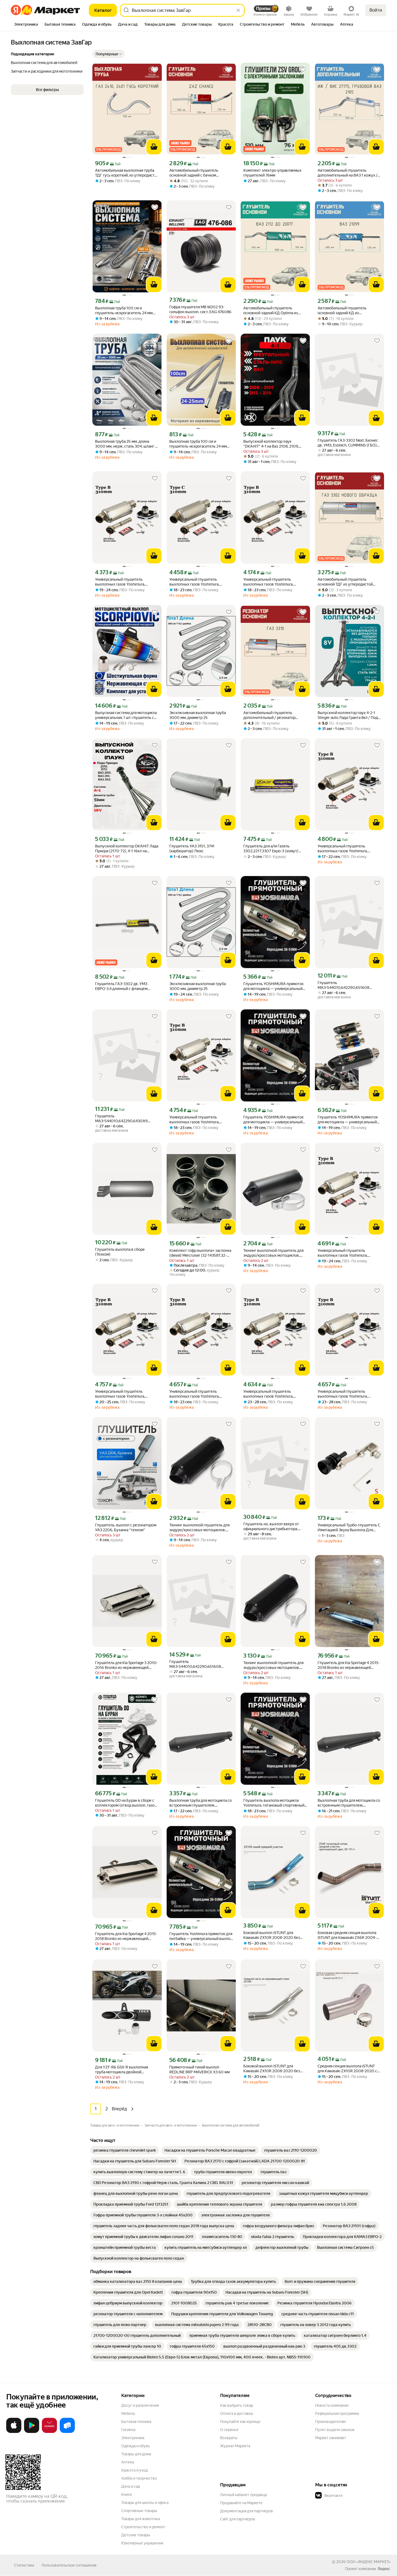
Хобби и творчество (139, 2478)
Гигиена (128, 2430)
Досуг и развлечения (140, 2405)
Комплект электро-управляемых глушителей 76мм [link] (272, 173)
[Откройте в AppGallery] (49, 2432)
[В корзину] (154, 147)
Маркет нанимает (331, 2438)
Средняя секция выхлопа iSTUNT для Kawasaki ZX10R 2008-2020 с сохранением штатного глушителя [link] (348, 2069)
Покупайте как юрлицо (240, 2422)
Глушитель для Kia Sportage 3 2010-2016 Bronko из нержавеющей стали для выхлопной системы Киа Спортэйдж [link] (126, 1665)
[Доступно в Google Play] (32, 2432)
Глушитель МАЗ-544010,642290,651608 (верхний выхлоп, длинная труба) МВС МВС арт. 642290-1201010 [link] (199, 1664)
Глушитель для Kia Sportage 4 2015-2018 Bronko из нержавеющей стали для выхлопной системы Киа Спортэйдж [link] (126, 1936)
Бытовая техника (136, 2422)
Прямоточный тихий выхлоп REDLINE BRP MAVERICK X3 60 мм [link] (200, 2070)
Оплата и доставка (236, 2413)
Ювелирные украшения (142, 2543)
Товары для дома (136, 2454)
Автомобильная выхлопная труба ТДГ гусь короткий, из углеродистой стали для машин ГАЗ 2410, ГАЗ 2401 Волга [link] (127, 173)
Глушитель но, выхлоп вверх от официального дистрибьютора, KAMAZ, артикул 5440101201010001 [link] (271, 1527)
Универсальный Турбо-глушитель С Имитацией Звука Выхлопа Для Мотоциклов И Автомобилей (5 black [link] (349, 1528)
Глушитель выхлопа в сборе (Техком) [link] (120, 1252)
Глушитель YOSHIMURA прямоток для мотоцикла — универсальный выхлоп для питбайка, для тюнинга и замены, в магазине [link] (349, 1120)
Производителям (330, 2422)
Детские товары (136, 2535)
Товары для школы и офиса (145, 2503)
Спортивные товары (139, 2511)
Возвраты (229, 2438)
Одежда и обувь (136, 2446)
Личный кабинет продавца (243, 2495)
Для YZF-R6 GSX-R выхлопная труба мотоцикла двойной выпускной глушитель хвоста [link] (122, 2070)
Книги (127, 2494)
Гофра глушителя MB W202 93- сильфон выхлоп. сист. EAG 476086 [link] (200, 309)
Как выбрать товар (237, 2405)
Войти (376, 10)
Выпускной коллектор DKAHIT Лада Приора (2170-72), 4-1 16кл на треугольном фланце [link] (127, 849)
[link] (125, 2150)
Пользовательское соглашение (69, 2565)
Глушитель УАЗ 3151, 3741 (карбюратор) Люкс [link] (192, 848)
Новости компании (332, 2405)
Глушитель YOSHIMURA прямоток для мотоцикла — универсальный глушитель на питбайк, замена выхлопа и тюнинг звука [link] (273, 986)
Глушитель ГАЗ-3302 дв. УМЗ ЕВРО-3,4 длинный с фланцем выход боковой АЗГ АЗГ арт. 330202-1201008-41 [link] (121, 986)
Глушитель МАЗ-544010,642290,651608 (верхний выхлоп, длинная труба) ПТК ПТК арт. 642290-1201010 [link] (347, 985)
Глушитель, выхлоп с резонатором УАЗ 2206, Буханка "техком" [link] (126, 1527)
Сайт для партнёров (238, 2519)
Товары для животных (141, 2519)
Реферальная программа (337, 2413)
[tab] (26, 25)
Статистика (24, 2565)
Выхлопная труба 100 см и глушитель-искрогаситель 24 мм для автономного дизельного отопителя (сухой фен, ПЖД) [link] (124, 311)
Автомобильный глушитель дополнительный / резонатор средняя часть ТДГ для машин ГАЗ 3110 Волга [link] (273, 715)
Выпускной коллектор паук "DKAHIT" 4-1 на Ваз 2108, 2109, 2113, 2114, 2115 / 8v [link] (271, 444)
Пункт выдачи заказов (335, 2430)
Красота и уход (134, 2470)
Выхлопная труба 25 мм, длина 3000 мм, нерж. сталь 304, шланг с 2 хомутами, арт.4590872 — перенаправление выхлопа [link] (126, 444)
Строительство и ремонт (143, 2527)
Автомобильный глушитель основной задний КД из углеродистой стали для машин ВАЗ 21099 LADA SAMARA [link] (349, 311)
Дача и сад (131, 2486)
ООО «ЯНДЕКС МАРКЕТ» (369, 2562)
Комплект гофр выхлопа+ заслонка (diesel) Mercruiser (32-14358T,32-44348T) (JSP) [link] (200, 1253)
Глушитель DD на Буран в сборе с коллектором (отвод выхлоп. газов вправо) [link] (126, 1803)
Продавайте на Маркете (241, 2503)
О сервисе (229, 2430)
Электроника (133, 2438)
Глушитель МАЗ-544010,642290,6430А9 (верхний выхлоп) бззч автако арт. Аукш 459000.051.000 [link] (125, 1119)
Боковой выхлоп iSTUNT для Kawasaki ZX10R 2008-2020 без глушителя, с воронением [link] (272, 1935)
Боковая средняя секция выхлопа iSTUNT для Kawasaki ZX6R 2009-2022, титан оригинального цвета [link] (347, 1935)
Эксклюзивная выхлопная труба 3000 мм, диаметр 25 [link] (198, 715)
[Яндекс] (384, 2569)
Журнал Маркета (235, 2446)
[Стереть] (238, 10)
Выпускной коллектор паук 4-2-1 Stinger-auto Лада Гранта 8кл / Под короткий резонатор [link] (348, 715)
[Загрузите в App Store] (14, 2432)
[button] (109, 54)
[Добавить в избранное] (155, 70)
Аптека (128, 2462)
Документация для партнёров (247, 2511)
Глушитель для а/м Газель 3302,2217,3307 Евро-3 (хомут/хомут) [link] (271, 849)
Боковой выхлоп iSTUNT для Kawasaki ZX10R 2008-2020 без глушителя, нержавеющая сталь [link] (272, 2069)
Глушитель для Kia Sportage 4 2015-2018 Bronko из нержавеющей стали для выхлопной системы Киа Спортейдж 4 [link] (349, 1665)
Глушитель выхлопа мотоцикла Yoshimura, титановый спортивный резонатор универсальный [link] (274, 1803)
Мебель (128, 2413)
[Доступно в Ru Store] (67, 2432)
